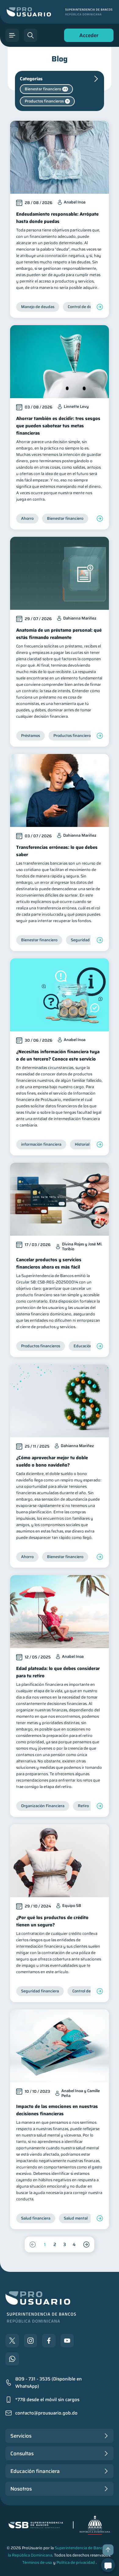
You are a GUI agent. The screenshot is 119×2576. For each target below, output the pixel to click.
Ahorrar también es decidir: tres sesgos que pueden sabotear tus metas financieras (58, 426)
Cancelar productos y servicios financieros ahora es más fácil (49, 1263)
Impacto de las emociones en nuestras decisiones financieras (57, 2110)
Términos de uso (37, 2562)
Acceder (87, 37)
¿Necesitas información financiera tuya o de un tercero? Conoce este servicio (58, 1055)
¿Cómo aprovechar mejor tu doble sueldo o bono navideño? (52, 1461)
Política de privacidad (76, 2562)
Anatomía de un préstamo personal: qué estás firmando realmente (59, 634)
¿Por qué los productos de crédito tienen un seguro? (52, 1921)
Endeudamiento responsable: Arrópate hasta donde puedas (57, 218)
